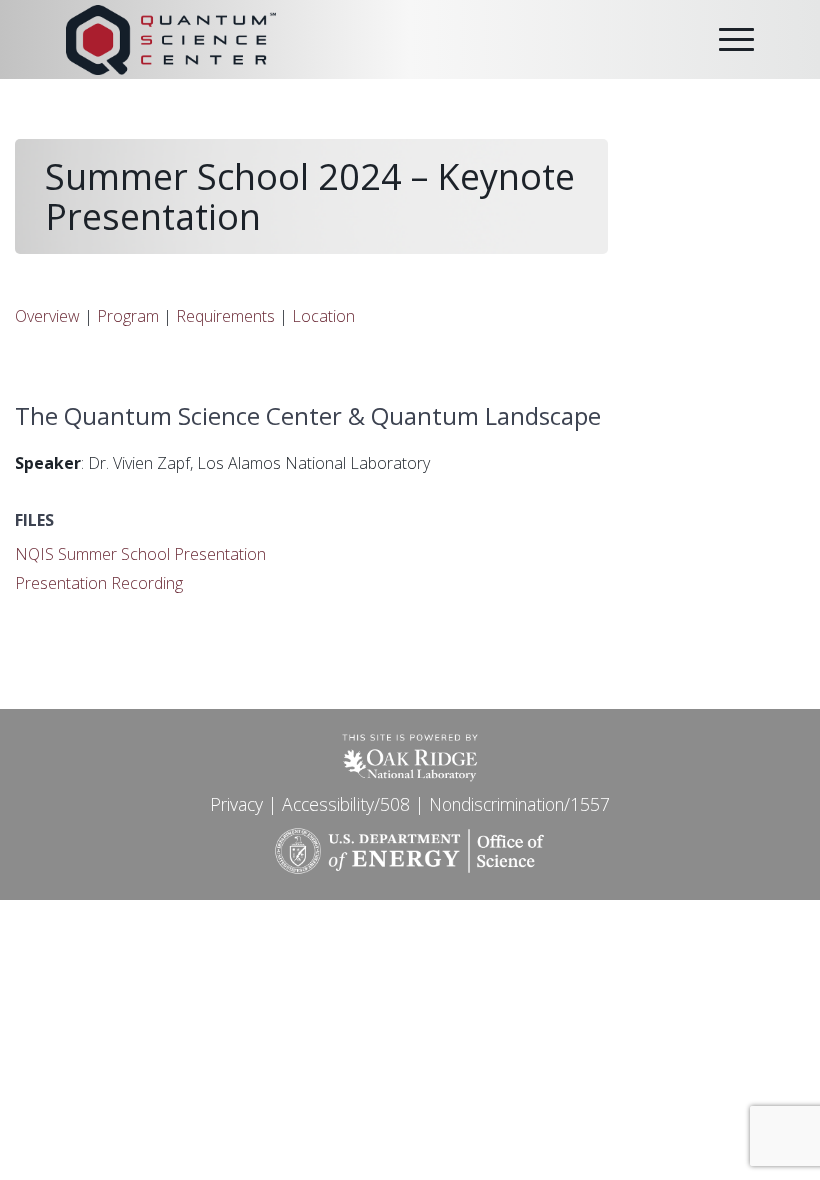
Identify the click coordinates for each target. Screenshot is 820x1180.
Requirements (225, 316)
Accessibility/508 (346, 804)
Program (128, 316)
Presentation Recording (99, 583)
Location (323, 316)
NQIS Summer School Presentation (140, 554)
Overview (47, 316)
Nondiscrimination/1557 (519, 804)
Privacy (236, 804)
